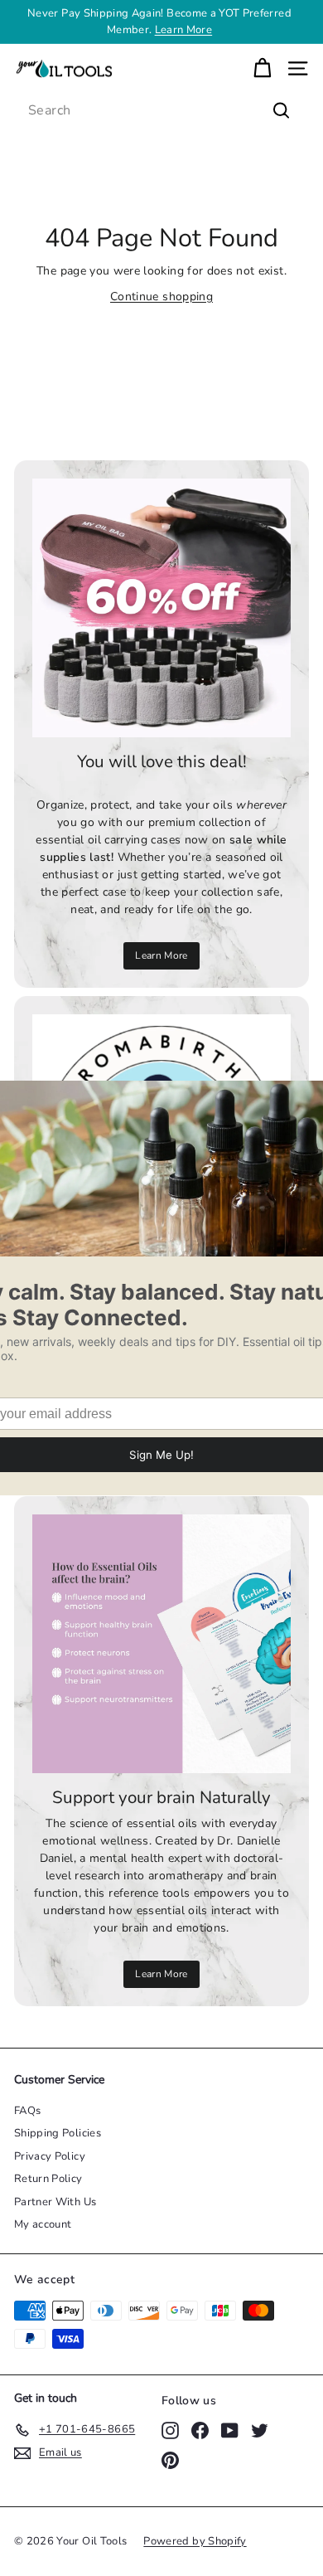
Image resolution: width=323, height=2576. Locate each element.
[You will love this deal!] (161, 608)
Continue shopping (161, 296)
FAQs (27, 2111)
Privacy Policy (50, 2156)
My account (43, 2224)
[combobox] (161, 110)
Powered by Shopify (195, 2541)
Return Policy (48, 2179)
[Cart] (262, 68)
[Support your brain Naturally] (161, 1644)
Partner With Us (55, 2202)
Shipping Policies (58, 2133)
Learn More (184, 30)
